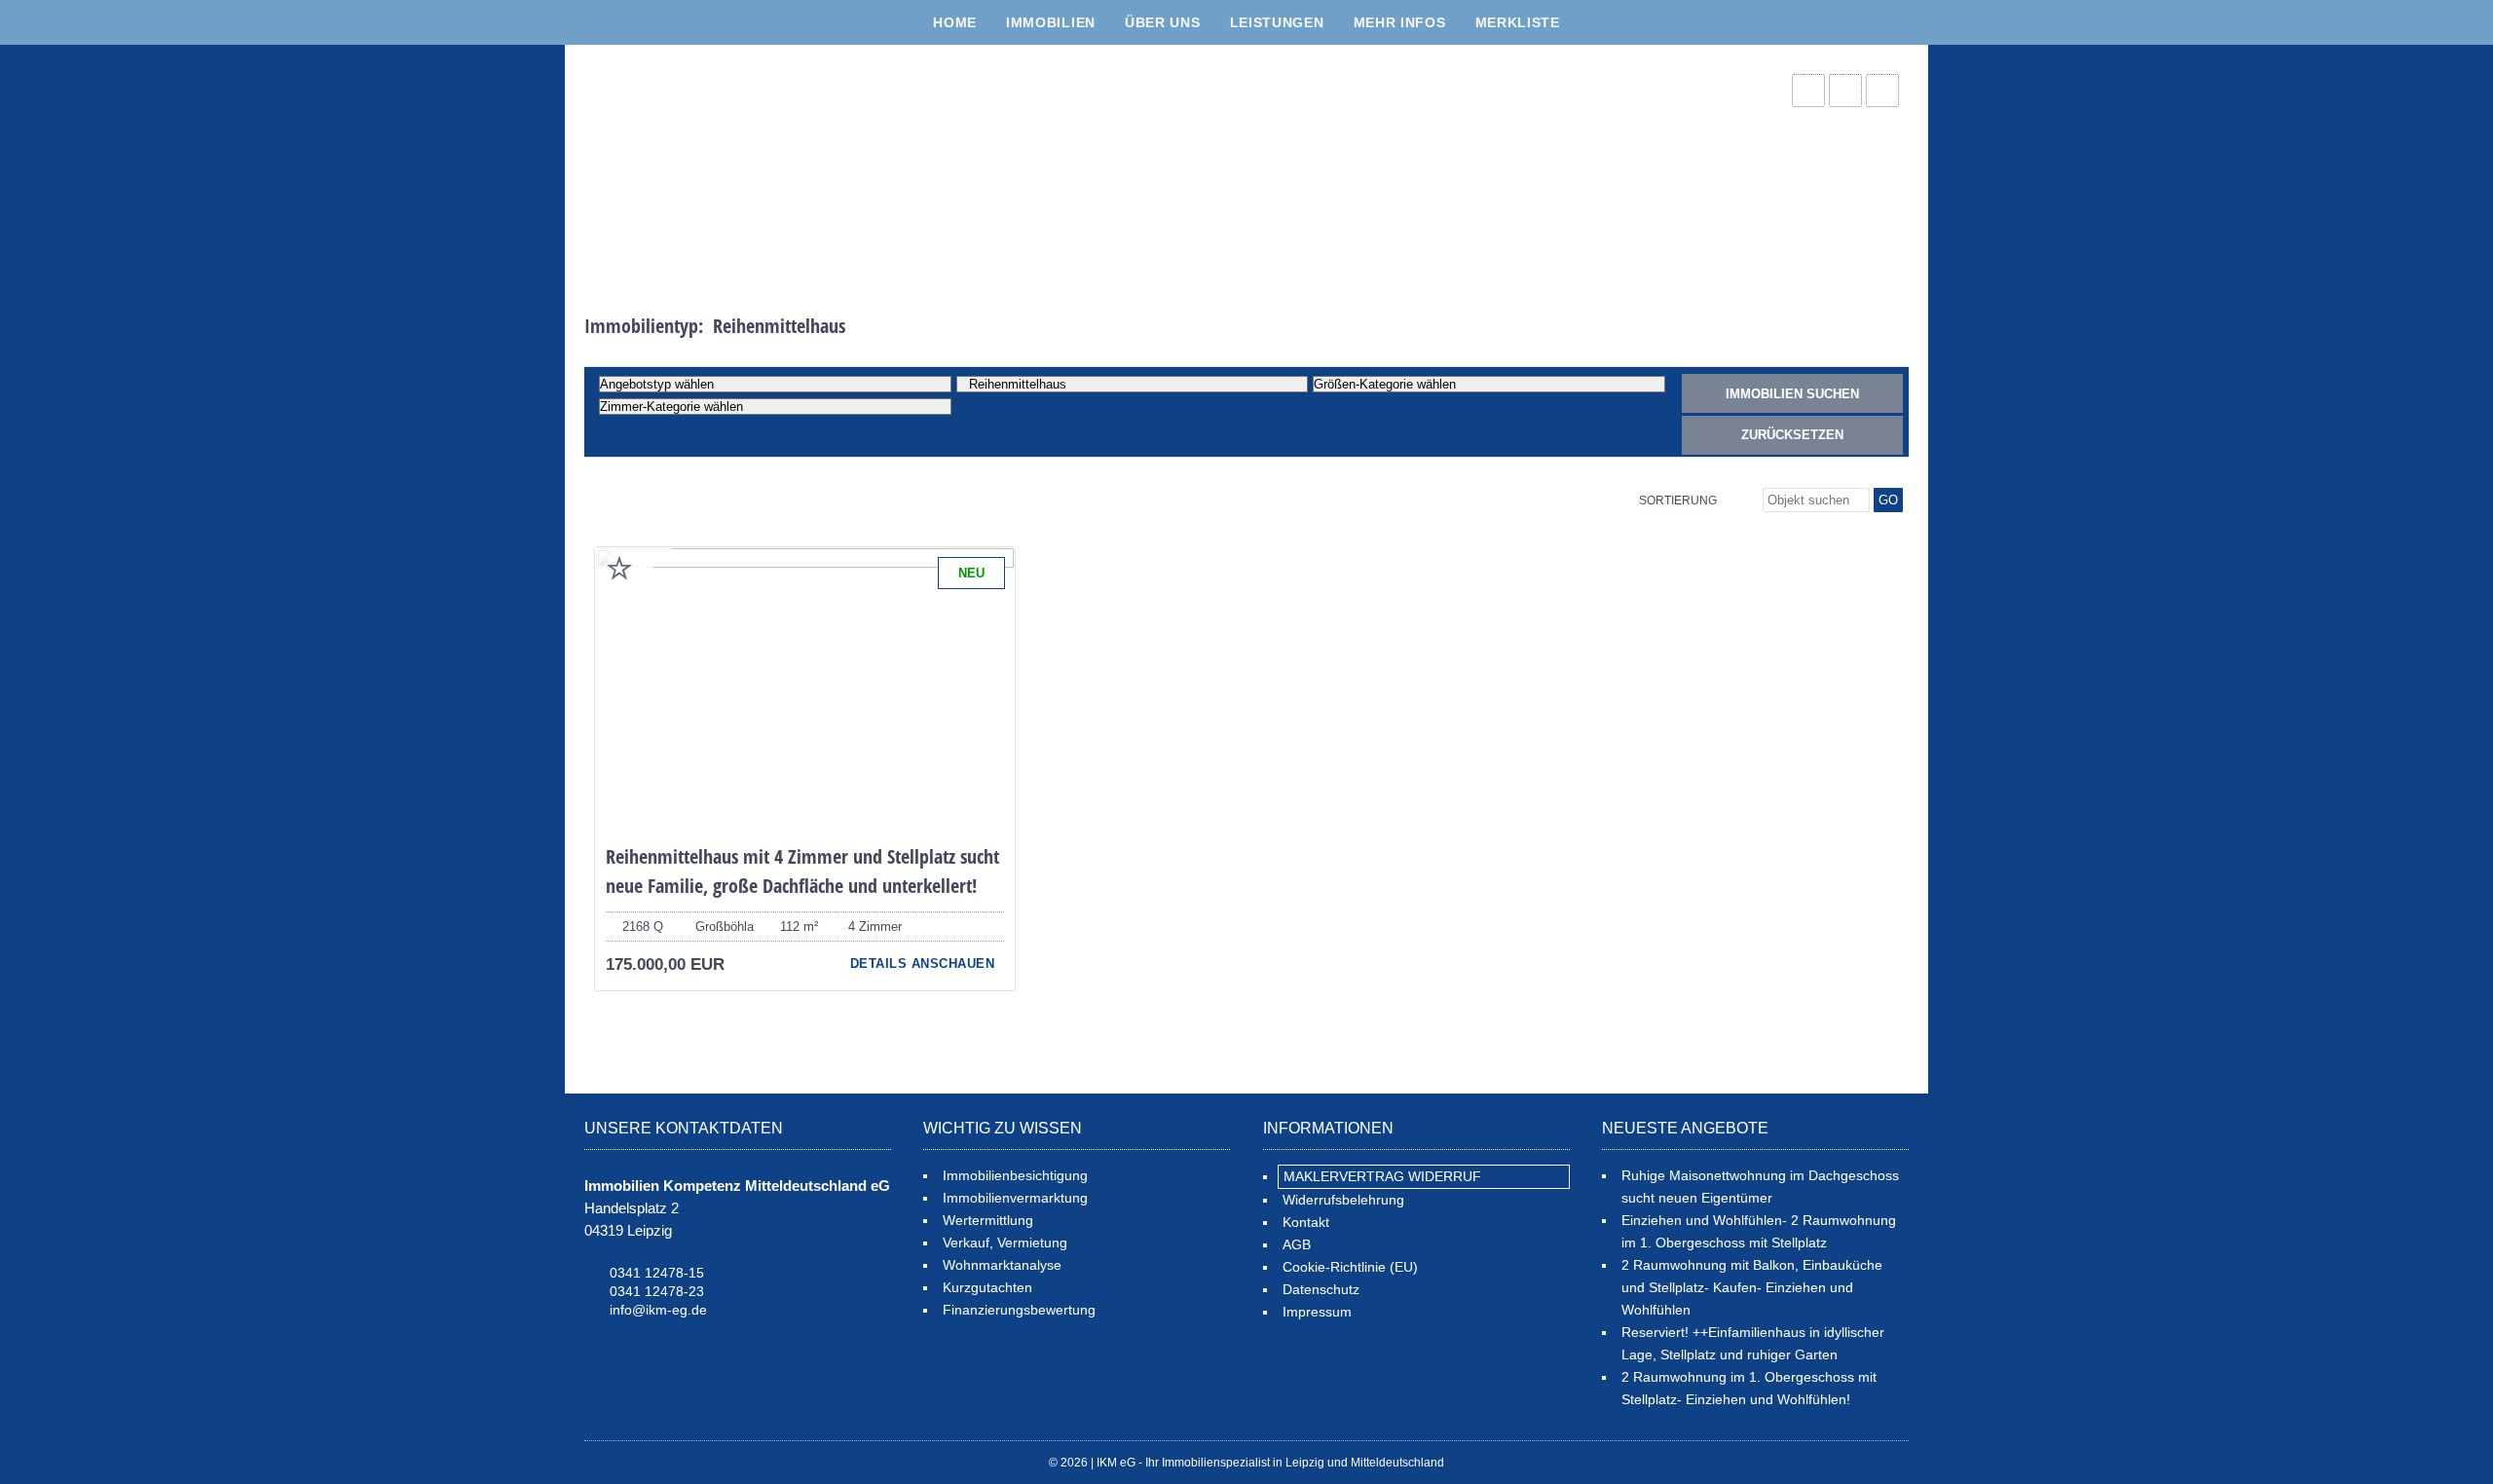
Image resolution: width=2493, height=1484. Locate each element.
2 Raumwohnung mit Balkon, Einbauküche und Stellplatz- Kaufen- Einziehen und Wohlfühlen (1752, 1287)
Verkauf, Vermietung (1005, 1243)
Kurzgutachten (987, 1287)
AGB (1297, 1244)
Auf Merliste (619, 568)
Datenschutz (1321, 1289)
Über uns (1163, 22)
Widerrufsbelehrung (1343, 1200)
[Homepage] (730, 162)
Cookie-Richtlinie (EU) (1350, 1267)
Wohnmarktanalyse (1002, 1265)
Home (955, 22)
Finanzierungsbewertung (1019, 1310)
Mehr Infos (1400, 22)
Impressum (1317, 1312)
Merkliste (1518, 22)
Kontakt (1306, 1222)
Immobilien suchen (1792, 394)
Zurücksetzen (1792, 435)
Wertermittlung (988, 1220)
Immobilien (1051, 22)
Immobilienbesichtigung (1015, 1175)
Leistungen (1277, 22)
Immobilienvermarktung (1015, 1198)
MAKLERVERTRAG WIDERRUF (1382, 1176)
